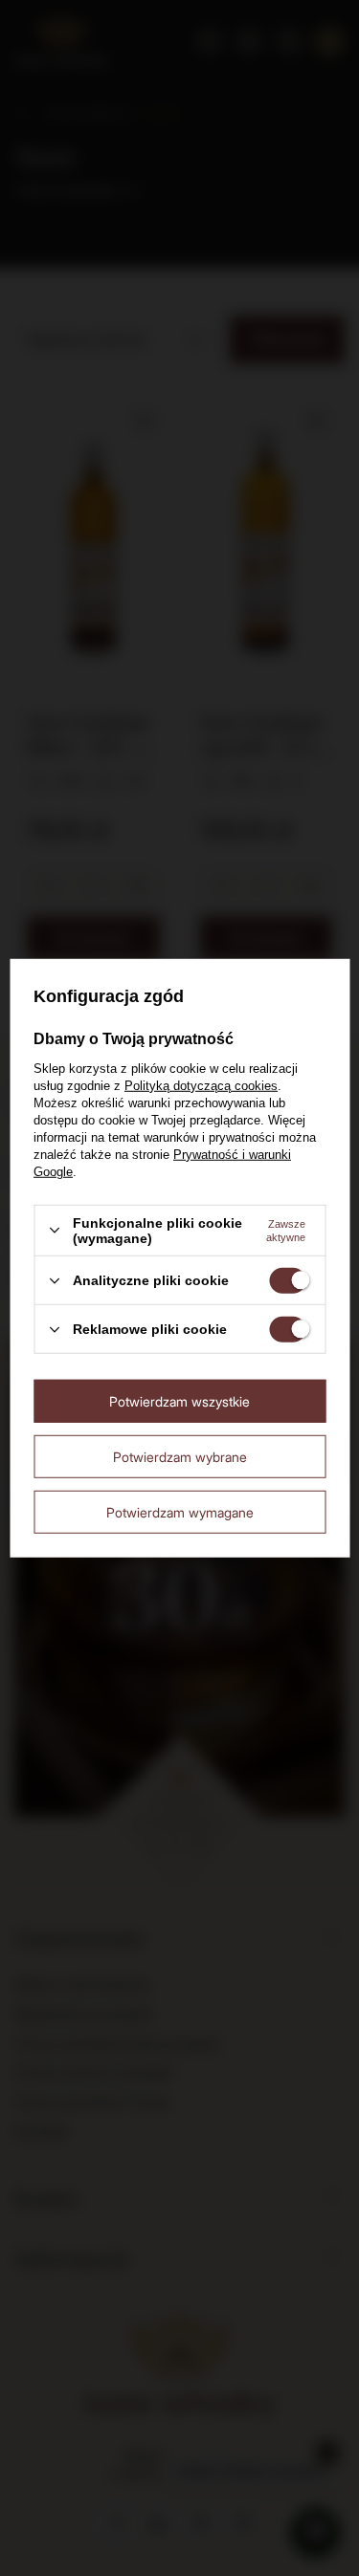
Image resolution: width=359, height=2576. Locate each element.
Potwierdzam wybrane (180, 1456)
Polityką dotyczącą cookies (201, 1086)
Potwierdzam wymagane (180, 1511)
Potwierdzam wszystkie (179, 1400)
